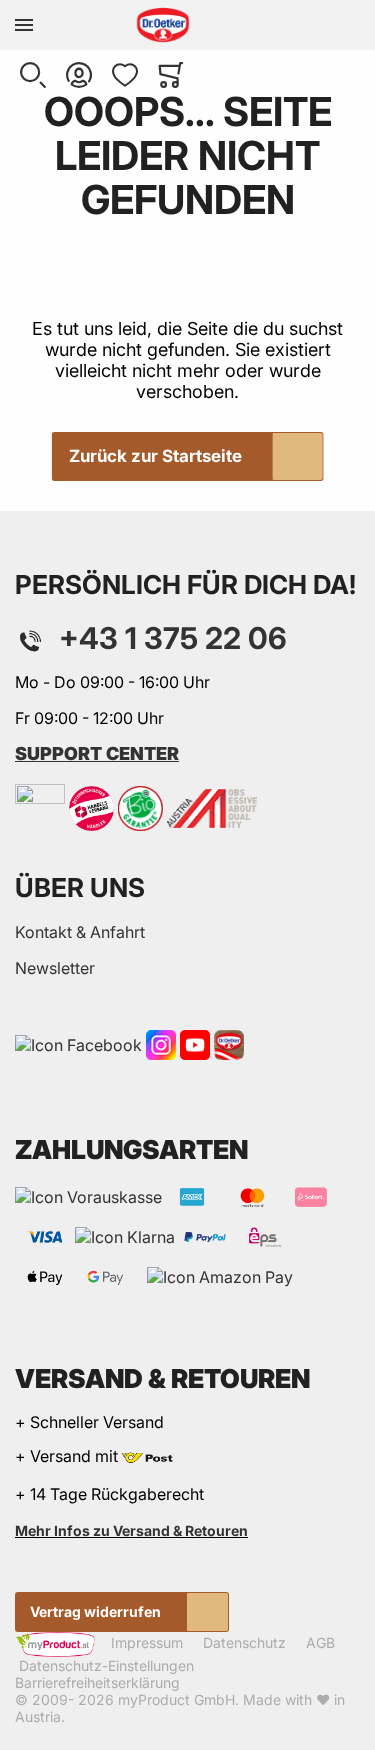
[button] (33, 75)
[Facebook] (78, 1044)
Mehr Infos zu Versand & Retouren (131, 1530)
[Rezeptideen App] (229, 1044)
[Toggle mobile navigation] (24, 25)
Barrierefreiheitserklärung (97, 1682)
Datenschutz (244, 1643)
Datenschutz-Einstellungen (106, 1665)
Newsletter (55, 968)
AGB (320, 1643)
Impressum (147, 1643)
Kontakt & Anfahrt (80, 932)
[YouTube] (195, 1044)
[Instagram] (161, 1044)
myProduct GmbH (176, 1699)
